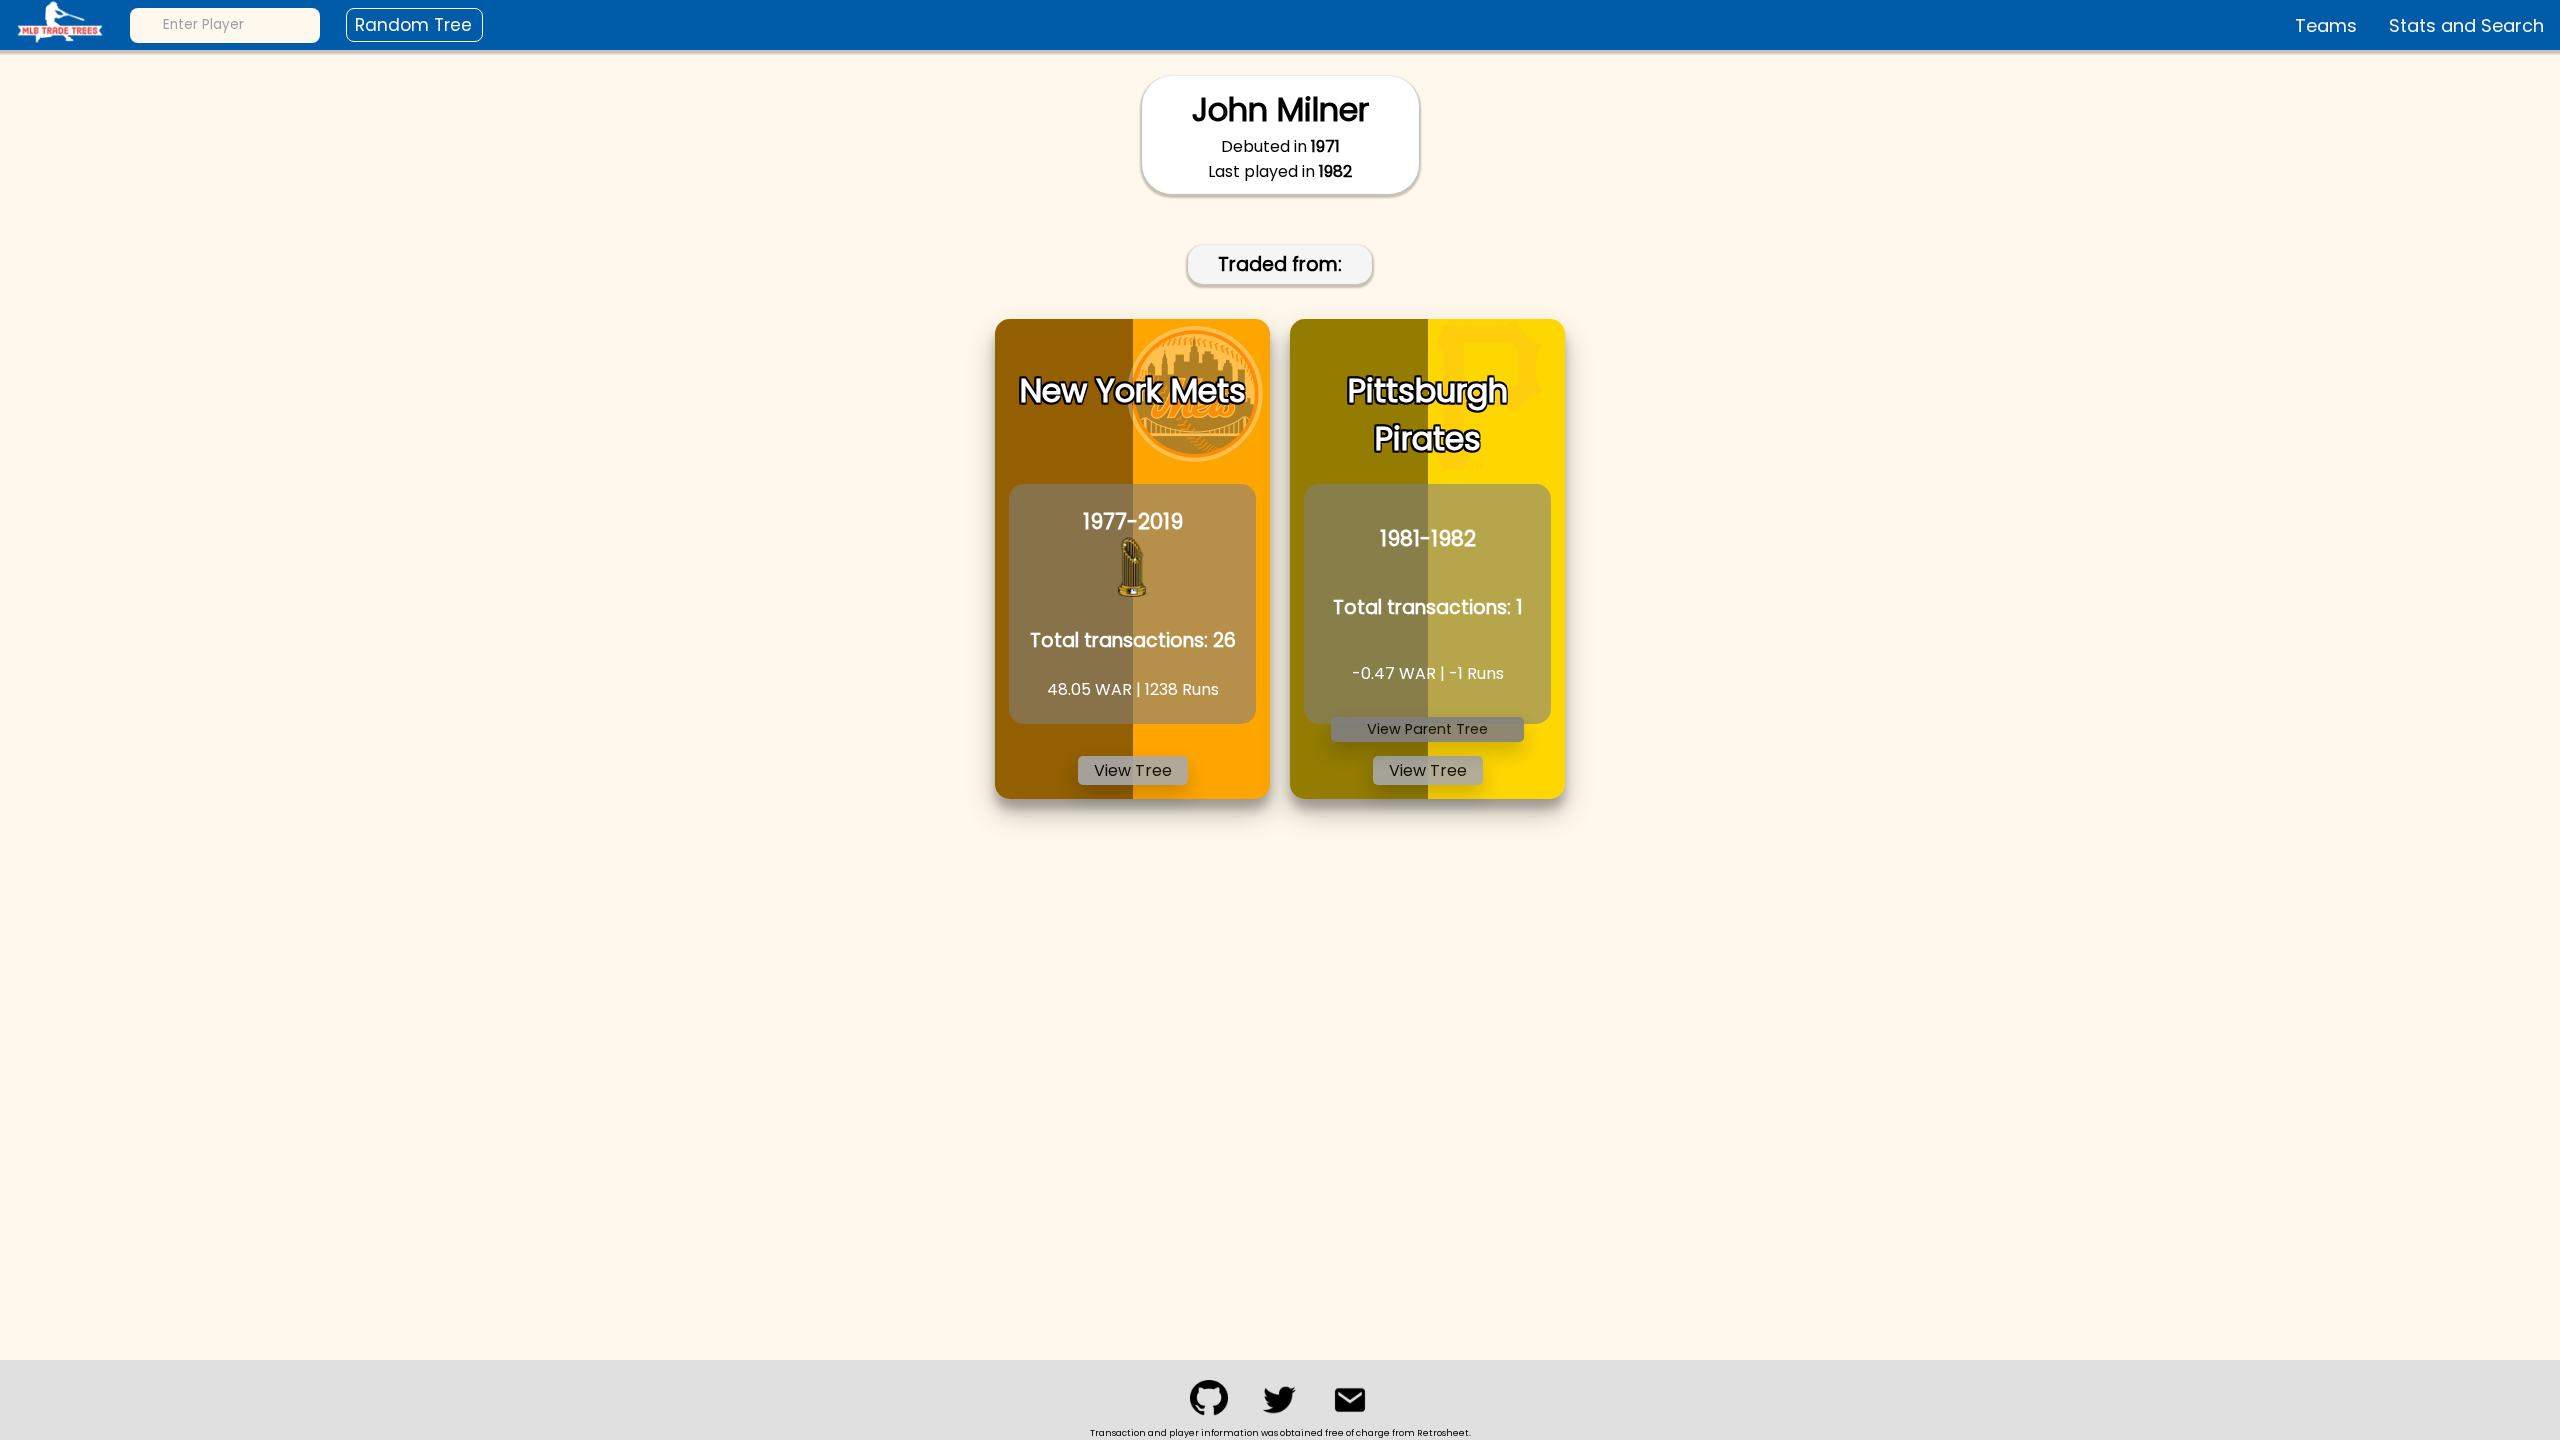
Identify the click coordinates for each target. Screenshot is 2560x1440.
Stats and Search (2466, 25)
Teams (2326, 25)
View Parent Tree (1427, 729)
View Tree (1133, 770)
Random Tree (413, 25)
